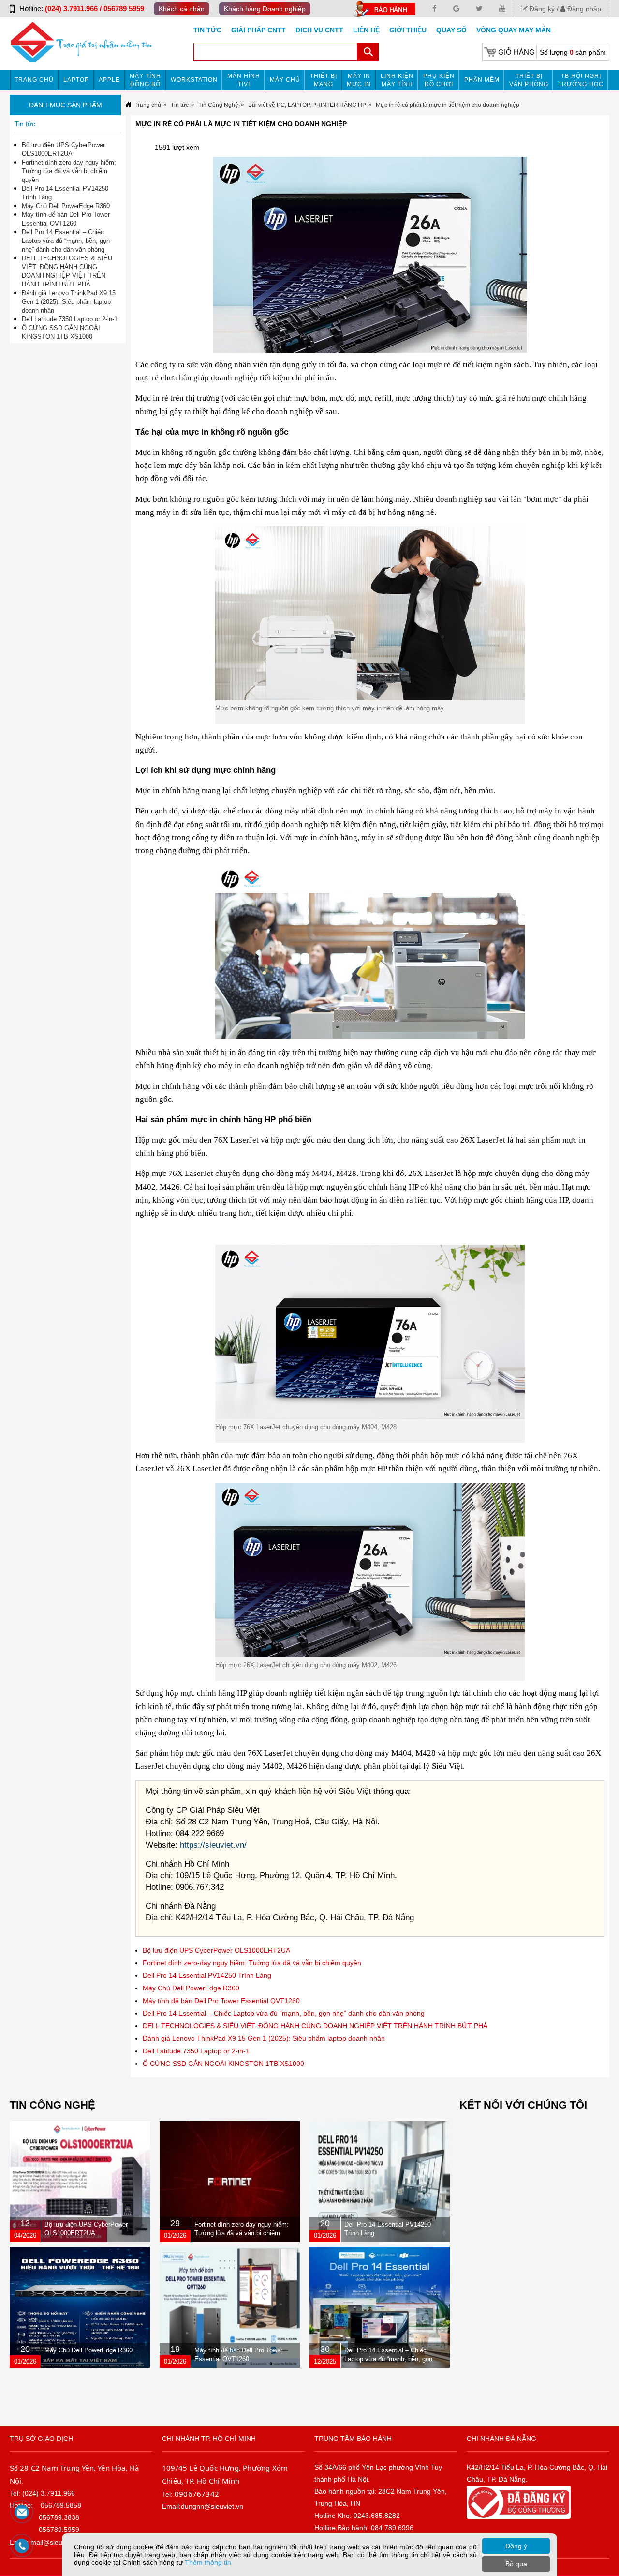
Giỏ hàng (516, 52)
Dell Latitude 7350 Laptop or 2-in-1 (196, 2051)
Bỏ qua (516, 2564)
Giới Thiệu (408, 30)
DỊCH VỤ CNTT (319, 30)
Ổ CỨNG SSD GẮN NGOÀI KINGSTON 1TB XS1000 (223, 2064)
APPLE (109, 80)
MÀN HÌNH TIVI (244, 80)
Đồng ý (516, 2546)
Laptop (76, 80)
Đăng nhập (583, 9)
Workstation (194, 80)
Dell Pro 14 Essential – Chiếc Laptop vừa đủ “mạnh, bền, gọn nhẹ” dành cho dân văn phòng (284, 2013)
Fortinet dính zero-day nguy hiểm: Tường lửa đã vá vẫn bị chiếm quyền (252, 1963)
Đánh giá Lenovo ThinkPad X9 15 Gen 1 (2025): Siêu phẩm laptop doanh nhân (264, 2038)
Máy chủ (285, 80)
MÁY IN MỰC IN (359, 80)
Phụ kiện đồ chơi (439, 80)
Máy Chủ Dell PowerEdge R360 (191, 1988)
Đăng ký (541, 9)
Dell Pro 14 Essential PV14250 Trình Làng (207, 1975)
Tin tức (207, 30)
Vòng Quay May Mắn (514, 30)
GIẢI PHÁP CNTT (258, 30)
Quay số (451, 30)
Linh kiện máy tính (397, 80)
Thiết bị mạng (324, 80)
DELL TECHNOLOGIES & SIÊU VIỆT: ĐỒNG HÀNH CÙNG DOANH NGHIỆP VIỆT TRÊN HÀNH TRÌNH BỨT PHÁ (315, 2026)
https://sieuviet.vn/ (213, 1845)
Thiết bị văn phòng (529, 80)
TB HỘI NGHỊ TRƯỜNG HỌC (581, 80)
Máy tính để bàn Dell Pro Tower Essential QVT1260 (221, 2001)
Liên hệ (366, 30)
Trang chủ (34, 80)
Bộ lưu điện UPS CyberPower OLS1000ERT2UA (216, 1950)
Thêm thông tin (208, 2562)
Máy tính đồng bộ (145, 80)
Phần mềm (482, 80)
